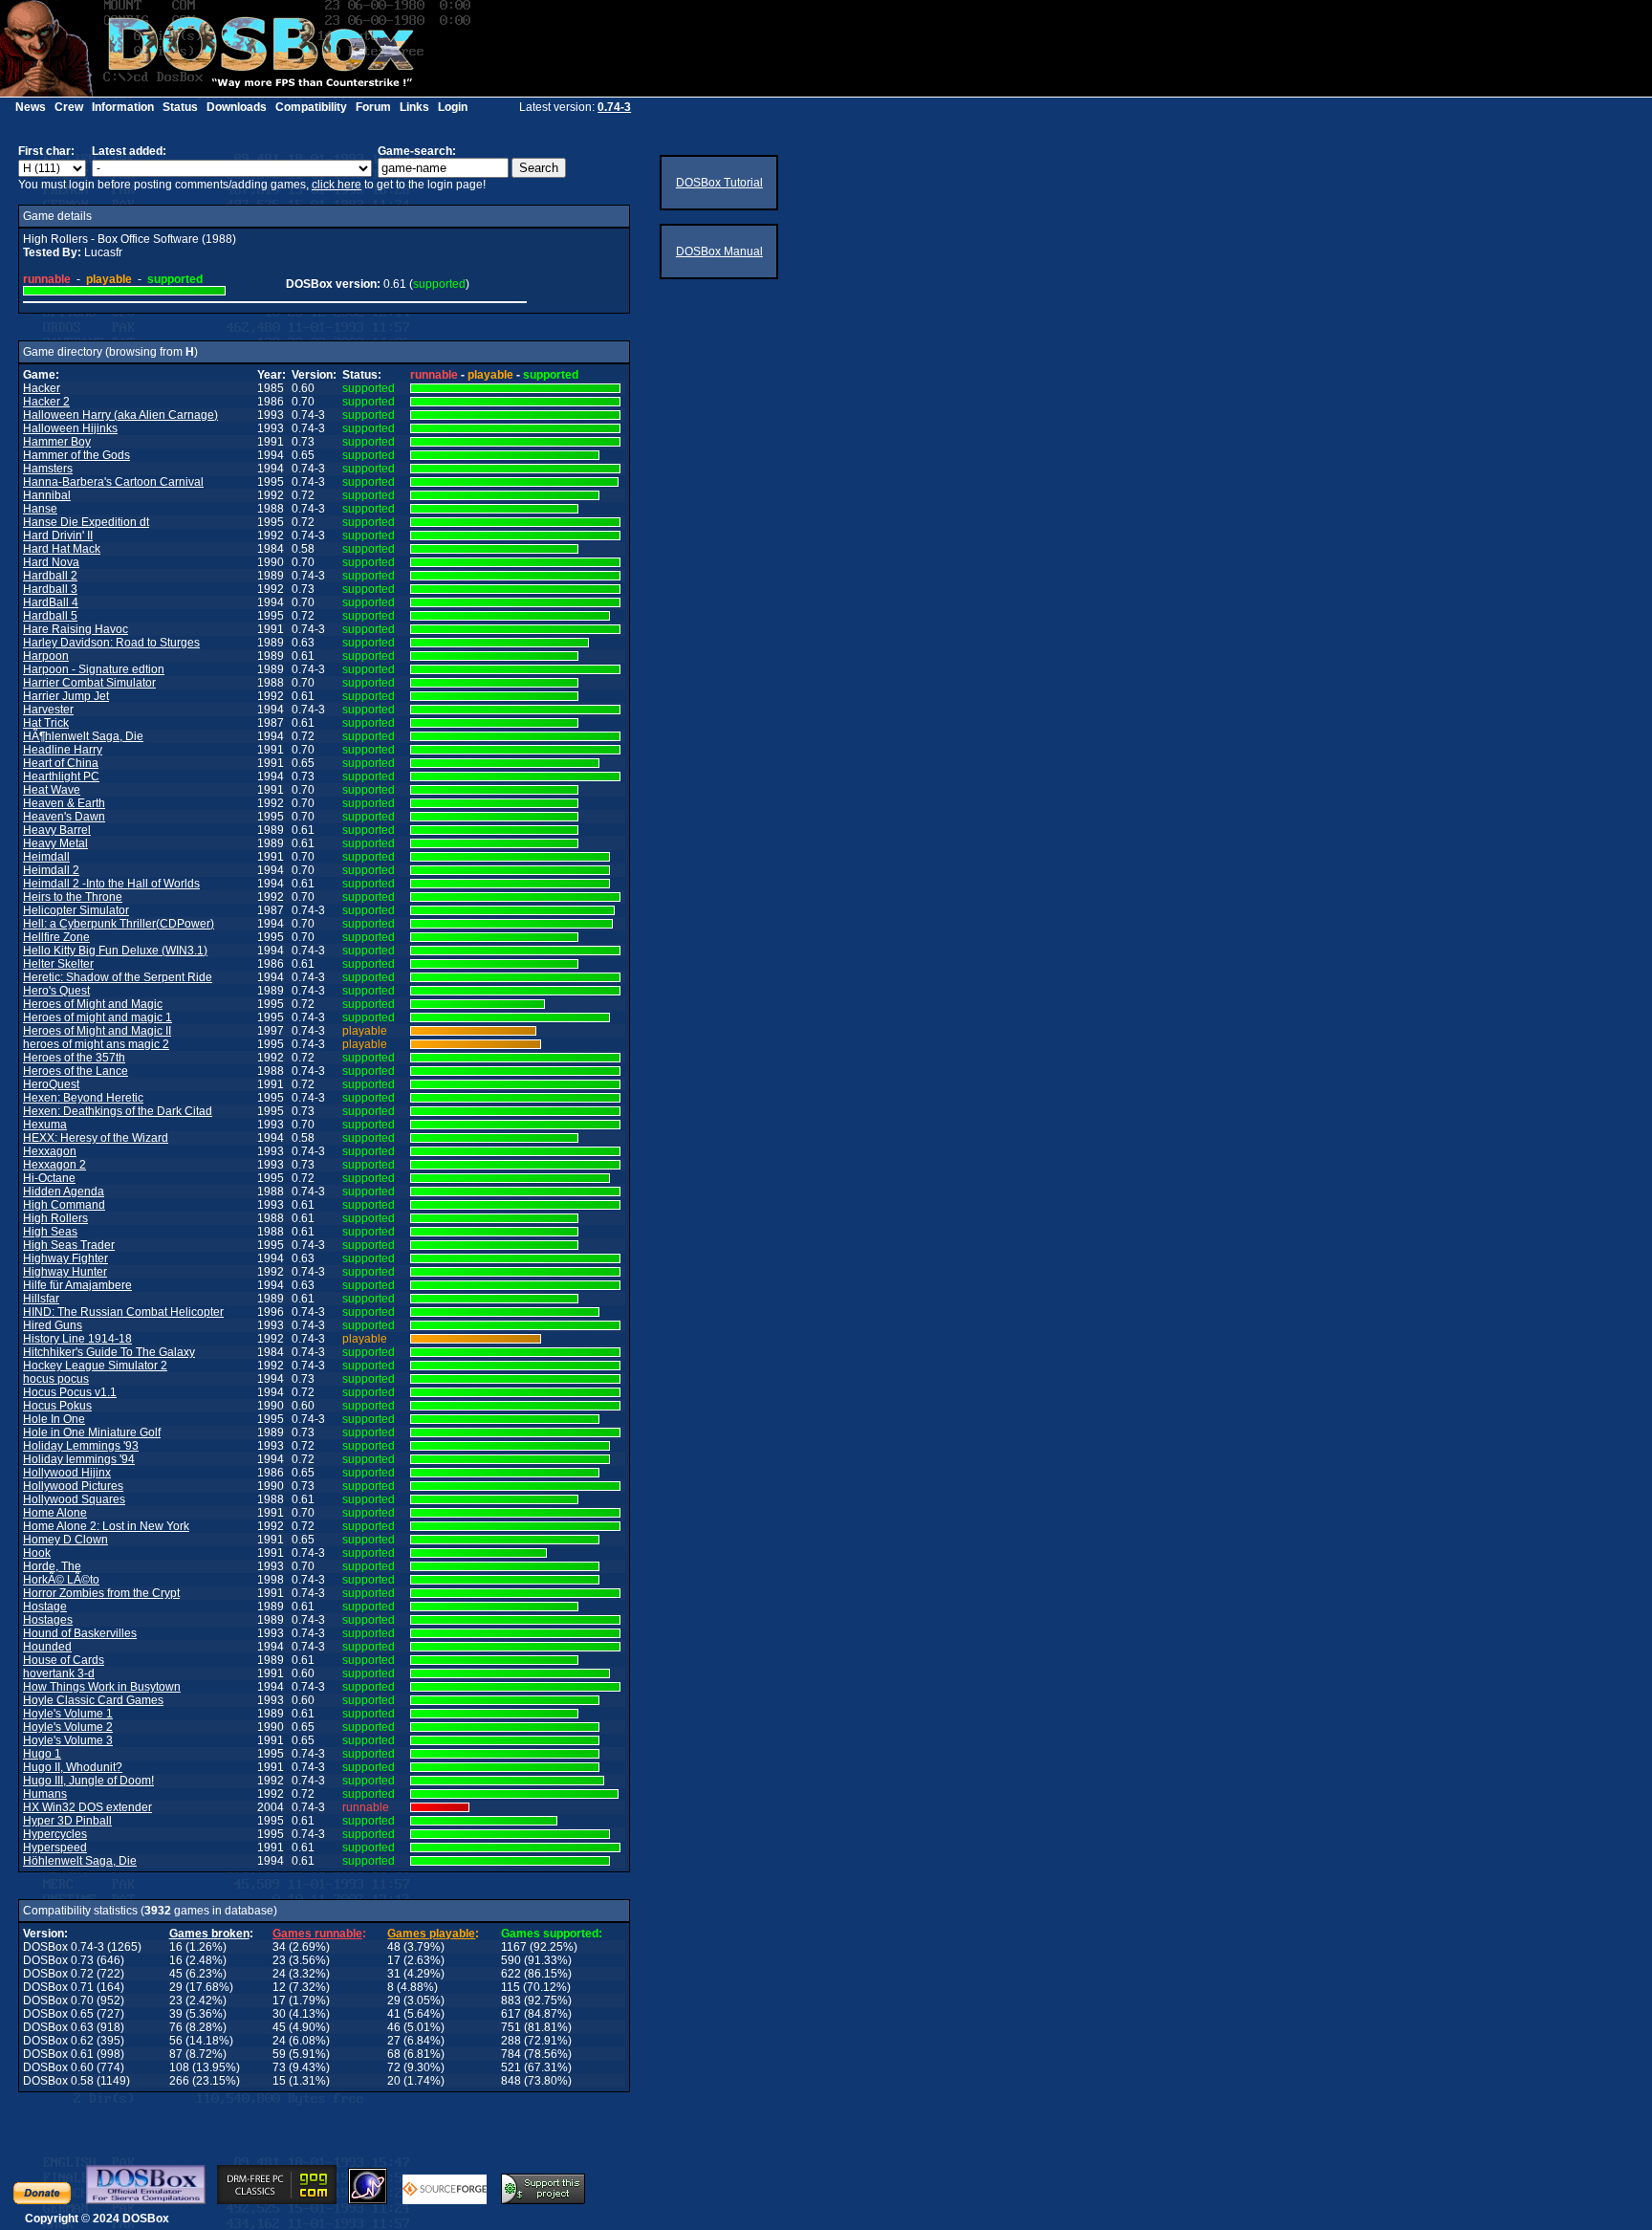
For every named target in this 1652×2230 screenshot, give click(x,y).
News (31, 107)
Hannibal (47, 495)
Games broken (209, 1934)
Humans (45, 1794)
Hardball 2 (50, 576)
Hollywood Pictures (73, 1486)
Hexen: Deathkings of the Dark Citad (118, 1111)
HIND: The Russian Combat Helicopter (123, 1312)
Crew (69, 107)
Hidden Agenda (64, 1192)
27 (394, 2041)
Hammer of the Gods (76, 455)
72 (394, 2067)
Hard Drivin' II (58, 536)
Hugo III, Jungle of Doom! (88, 1781)
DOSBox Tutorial (719, 183)
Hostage (45, 1607)
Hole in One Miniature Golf (92, 1432)
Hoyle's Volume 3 (68, 1740)
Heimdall (46, 857)
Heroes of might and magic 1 (98, 1017)
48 (394, 1947)
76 (176, 2027)
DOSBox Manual (719, 251)
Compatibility (311, 107)
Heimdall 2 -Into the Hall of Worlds (111, 884)
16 (176, 1947)
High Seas (50, 1232)
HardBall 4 (51, 602)
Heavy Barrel (57, 830)
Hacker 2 (46, 402)
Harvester (48, 710)
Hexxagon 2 (54, 1165)
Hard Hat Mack (62, 549)
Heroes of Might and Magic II (97, 1031)
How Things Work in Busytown (102, 1687)
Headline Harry (63, 750)
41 (394, 2014)
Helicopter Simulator (76, 910)
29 (176, 1987)
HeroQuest (51, 1084)
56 (176, 2041)
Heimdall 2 (51, 870)
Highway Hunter (65, 1272)
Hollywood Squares (74, 1499)
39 (176, 2014)
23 (279, 1960)
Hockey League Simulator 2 (95, 1366)
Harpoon (46, 656)
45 (176, 1974)
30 (279, 2014)
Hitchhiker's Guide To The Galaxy (109, 1352)
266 (179, 2081)
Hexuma (45, 1125)
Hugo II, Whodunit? (73, 1767)
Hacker (42, 388)
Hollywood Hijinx (67, 1473)
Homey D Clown (65, 1540)
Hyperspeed (55, 1847)
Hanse (40, 509)
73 (279, 2067)
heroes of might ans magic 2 (96, 1044)
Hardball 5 (50, 616)
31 (394, 1974)
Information (123, 107)
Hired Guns (53, 1325)
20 (394, 2081)
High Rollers (55, 1218)
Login (453, 107)
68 (394, 2054)
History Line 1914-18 (77, 1339)
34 (279, 1947)
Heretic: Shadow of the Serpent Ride (118, 977)
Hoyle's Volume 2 (68, 1727)
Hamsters (48, 469)
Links (414, 107)
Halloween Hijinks (70, 428)
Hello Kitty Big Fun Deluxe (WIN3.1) (115, 951)
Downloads (237, 107)
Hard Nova (51, 562)
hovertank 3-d (59, 1673)
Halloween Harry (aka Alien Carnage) (120, 415)
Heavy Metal (55, 843)
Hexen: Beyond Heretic (83, 1098)
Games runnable (317, 1934)
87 (176, 2054)
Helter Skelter (58, 964)
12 (279, 1987)
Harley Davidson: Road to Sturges (111, 643)
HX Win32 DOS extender (87, 1807)
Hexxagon (50, 1151)
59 (279, 2054)
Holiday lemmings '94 (79, 1459)
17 (394, 1960)
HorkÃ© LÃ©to (61, 1580)
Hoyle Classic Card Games (93, 1700)
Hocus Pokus (57, 1406)
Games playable (431, 1934)
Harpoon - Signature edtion (94, 669)
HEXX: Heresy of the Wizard (96, 1138)
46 (394, 2027)
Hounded (47, 1647)
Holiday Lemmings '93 (81, 1446)
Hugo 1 (42, 1754)
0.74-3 (614, 107)
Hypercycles (55, 1834)
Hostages (48, 1620)
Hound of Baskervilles (80, 1633)
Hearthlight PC (61, 776)
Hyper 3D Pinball (67, 1821)
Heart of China (61, 763)
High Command (64, 1205)
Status (180, 107)
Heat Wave (52, 790)
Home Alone (55, 1513)
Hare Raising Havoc (76, 629)
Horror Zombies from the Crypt (101, 1593)
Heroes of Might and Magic (93, 1004)
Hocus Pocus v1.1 (70, 1392)
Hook (37, 1553)
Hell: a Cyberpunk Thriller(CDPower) (119, 924)
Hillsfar (41, 1299)
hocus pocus (56, 1379)
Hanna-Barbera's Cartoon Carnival (113, 482)
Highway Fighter (65, 1258)
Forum (373, 107)
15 (279, 2081)
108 (179, 2067)
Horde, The (52, 1566)
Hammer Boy (57, 442)
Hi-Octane (49, 1178)
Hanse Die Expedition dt (86, 522)
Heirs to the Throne (73, 897)
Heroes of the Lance (76, 1071)
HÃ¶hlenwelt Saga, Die (83, 736)
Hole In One (54, 1419)
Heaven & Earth (64, 803)
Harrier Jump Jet (66, 696)
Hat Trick (46, 723)
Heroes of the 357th (74, 1058)
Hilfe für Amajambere (77, 1285)
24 (279, 1974)
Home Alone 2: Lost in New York (106, 1526)
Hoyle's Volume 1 (68, 1714)
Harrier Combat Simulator (89, 683)
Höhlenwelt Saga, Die (80, 1861)
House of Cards (64, 1660)
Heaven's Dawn (64, 817)
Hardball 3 (50, 589)
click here (337, 185)
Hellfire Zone (56, 937)
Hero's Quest (56, 991)
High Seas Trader (69, 1245)
